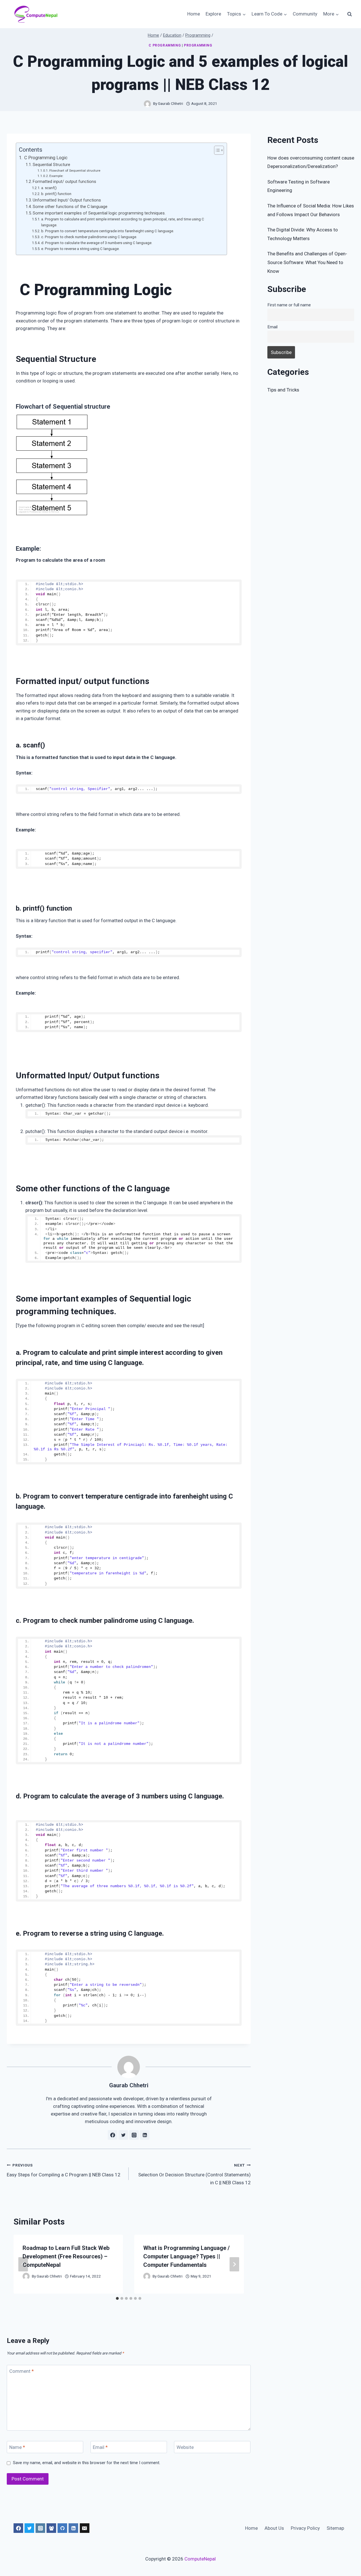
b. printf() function (56, 194)
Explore (213, 14)
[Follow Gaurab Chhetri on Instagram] (134, 2135)
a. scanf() (49, 188)
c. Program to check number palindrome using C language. (89, 237)
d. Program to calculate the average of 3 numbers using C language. (97, 243)
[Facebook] (18, 2528)
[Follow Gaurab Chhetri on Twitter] (123, 2135)
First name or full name (289, 305)
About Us (274, 2528)
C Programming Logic (45, 158)
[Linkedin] (73, 2528)
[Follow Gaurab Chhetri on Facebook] (113, 2135)
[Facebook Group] (51, 2528)
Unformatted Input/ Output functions (67, 200)
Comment (22, 2371)
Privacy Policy (305, 2528)
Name (17, 2447)
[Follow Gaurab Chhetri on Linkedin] (145, 2135)
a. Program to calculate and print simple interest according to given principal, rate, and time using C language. (123, 222)
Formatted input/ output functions (64, 182)
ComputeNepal (200, 2559)
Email (100, 2447)
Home (194, 14)
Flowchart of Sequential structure (75, 171)
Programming (198, 45)
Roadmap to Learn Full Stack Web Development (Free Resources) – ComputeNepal (66, 2256)
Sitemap (335, 2528)
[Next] (234, 2264)
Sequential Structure (51, 165)
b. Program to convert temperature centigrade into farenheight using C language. (108, 231)
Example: (56, 176)
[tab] (117, 2298)
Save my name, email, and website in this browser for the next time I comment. (87, 2463)
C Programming (165, 45)
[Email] (85, 2528)
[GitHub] (62, 2528)
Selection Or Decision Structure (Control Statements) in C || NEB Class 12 (194, 2174)
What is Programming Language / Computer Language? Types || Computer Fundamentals (186, 2256)
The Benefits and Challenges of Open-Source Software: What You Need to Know (307, 262)
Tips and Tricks (283, 390)
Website (185, 2447)
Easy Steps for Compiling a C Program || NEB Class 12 (64, 2170)
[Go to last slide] (23, 2264)
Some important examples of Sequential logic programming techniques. (99, 213)
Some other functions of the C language (70, 207)
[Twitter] (29, 2528)
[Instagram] (40, 2528)
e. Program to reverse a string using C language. (80, 249)
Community (305, 14)
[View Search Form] (349, 14)
